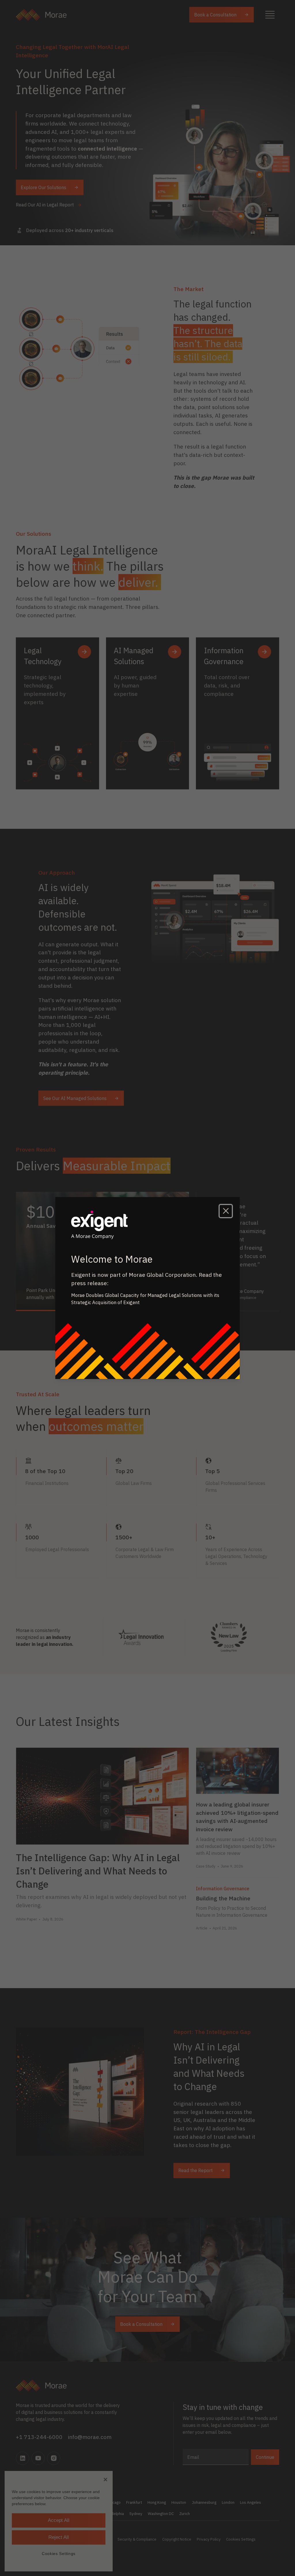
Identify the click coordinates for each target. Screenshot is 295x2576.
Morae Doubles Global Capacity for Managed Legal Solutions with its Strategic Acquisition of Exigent (145, 1299)
